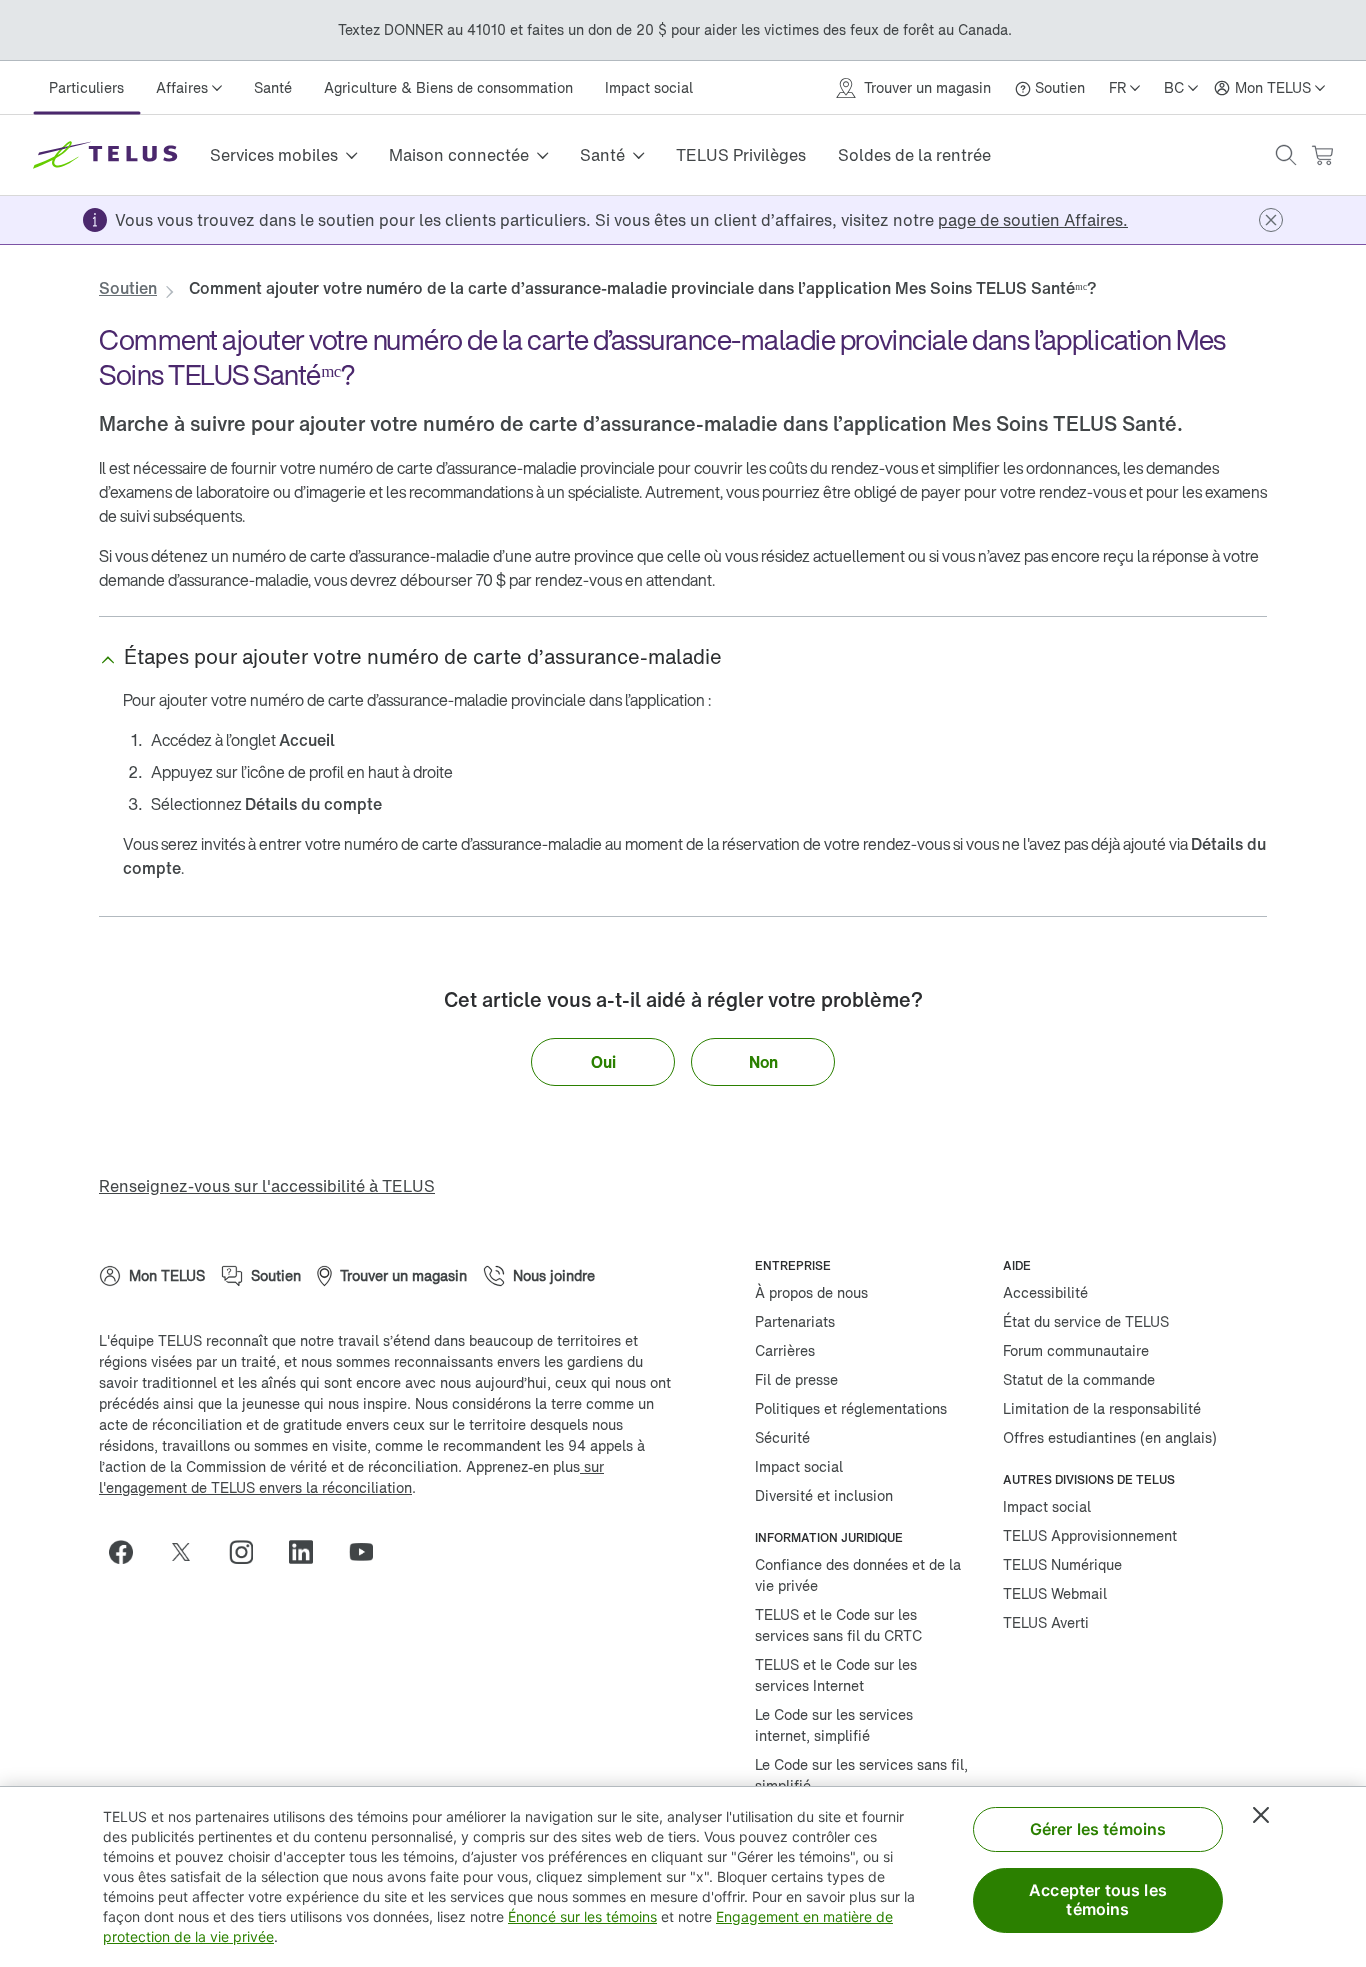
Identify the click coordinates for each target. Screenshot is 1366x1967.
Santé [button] (602, 155)
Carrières (785, 1350)
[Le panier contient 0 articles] (1322, 155)
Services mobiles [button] (274, 155)
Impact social (649, 87)
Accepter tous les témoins (1098, 1899)
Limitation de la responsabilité (1102, 1408)
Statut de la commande (1079, 1379)
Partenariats (795, 1321)
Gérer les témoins (1098, 1829)
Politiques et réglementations (851, 1408)
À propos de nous (811, 1292)
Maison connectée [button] (459, 155)
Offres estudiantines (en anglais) (1110, 1437)
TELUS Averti (1046, 1622)
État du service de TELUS (1086, 1321)
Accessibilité (1045, 1292)
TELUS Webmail (1055, 1593)
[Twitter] (189, 1552)
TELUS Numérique (1062, 1564)
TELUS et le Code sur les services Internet (836, 1675)
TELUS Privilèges (741, 155)
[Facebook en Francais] (129, 1552)
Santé (273, 87)
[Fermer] (1261, 1815)
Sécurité (782, 1437)
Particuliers (86, 87)
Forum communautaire (1076, 1350)
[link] (1033, 220)
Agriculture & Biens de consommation (448, 87)
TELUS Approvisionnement (1090, 1535)
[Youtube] (369, 1552)
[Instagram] (249, 1552)
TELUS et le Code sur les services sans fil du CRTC (838, 1625)
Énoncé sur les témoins (582, 1916)
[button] (1286, 155)
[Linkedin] (309, 1552)
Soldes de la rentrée (914, 155)
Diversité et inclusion (824, 1495)
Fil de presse (796, 1379)
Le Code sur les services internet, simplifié (834, 1725)
